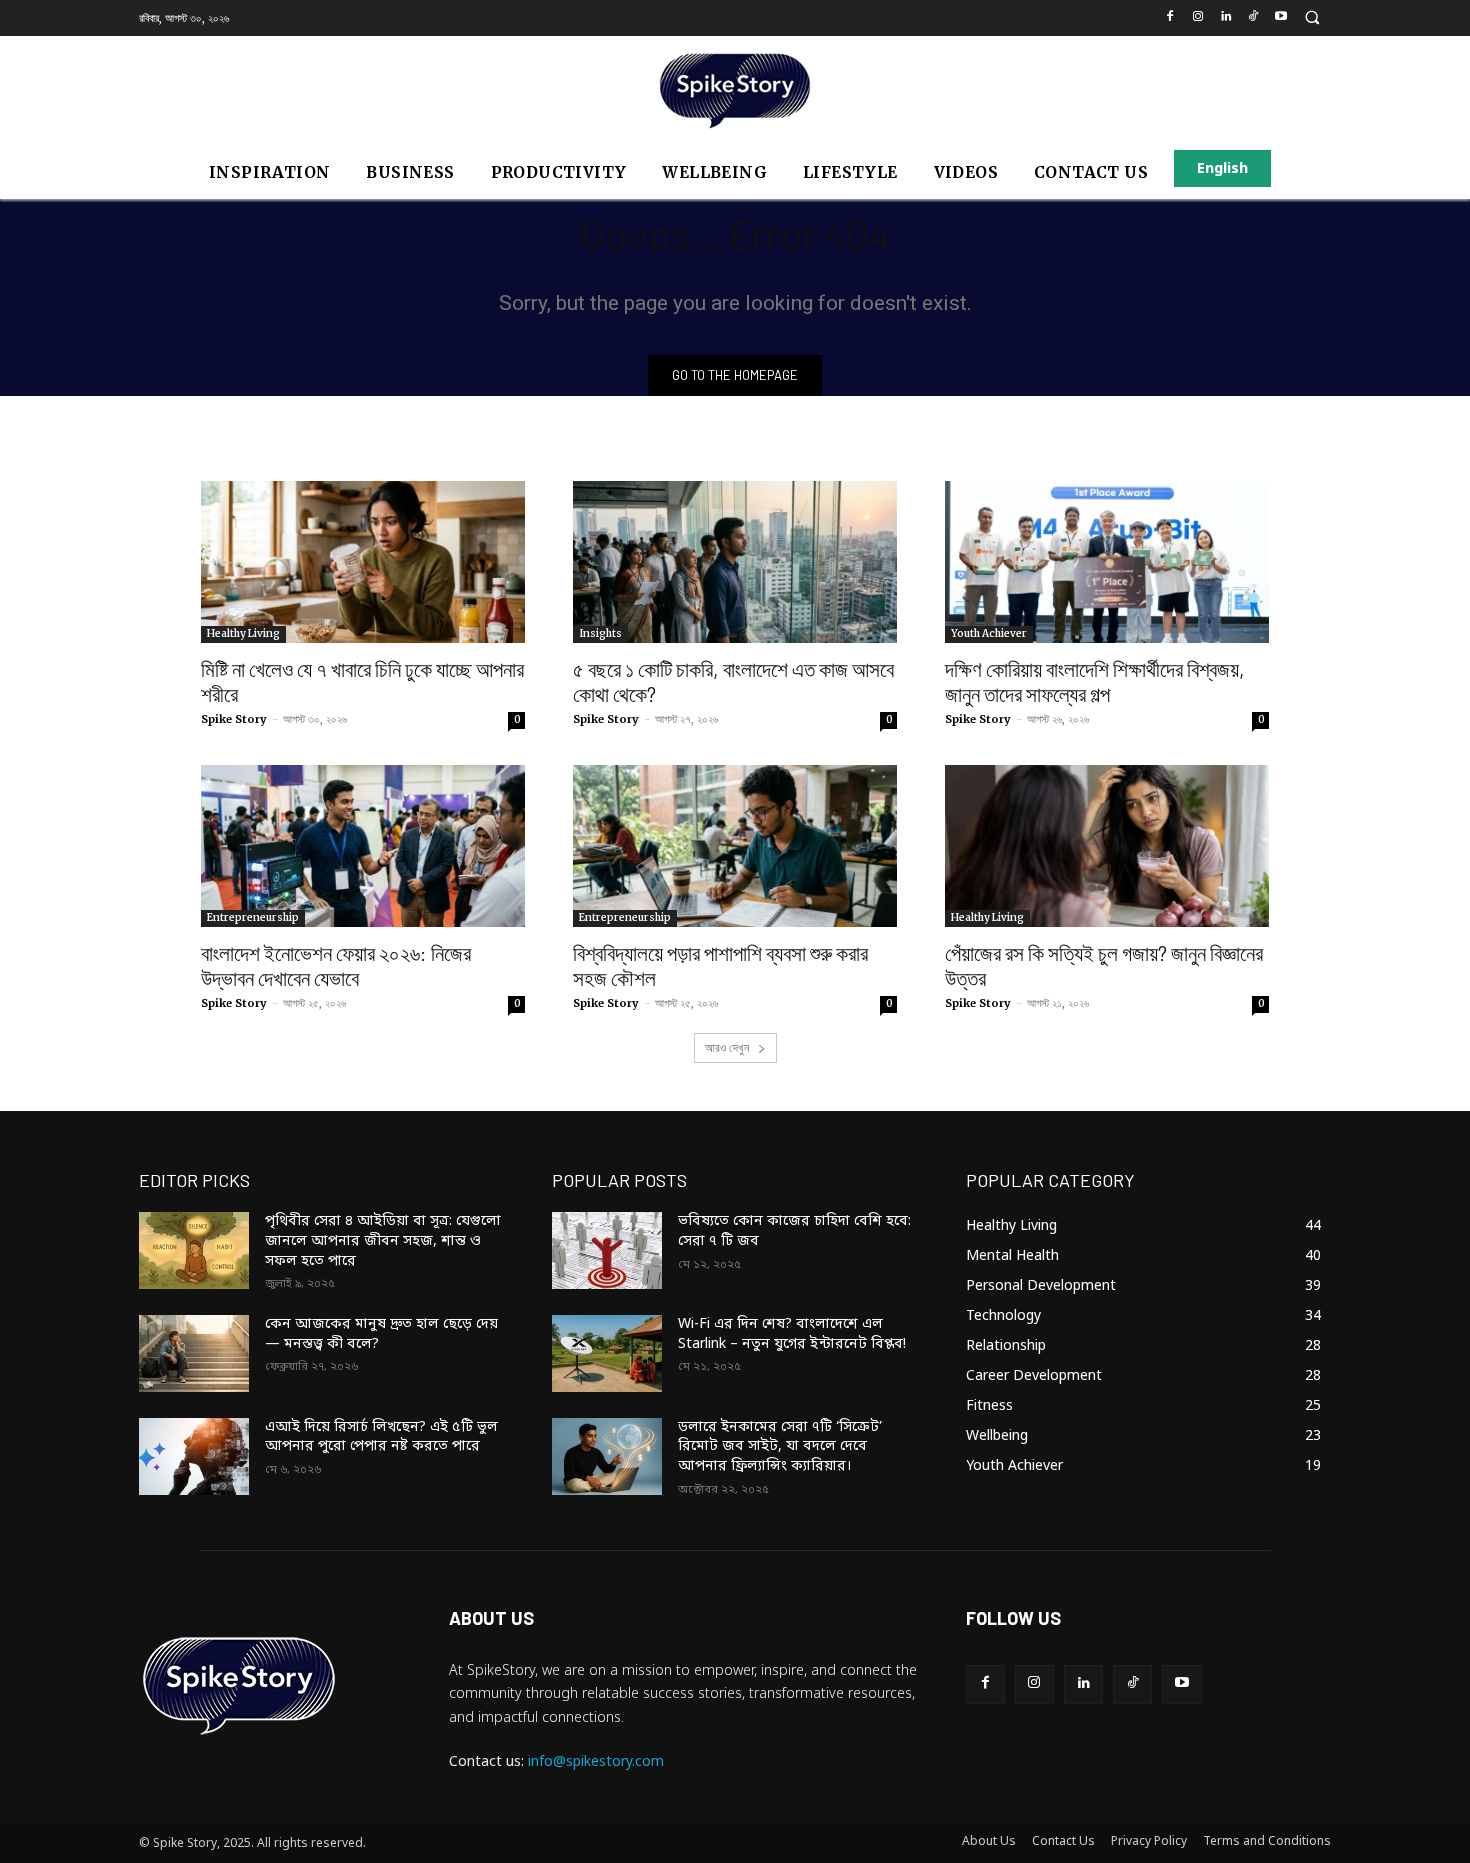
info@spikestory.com (596, 1762)
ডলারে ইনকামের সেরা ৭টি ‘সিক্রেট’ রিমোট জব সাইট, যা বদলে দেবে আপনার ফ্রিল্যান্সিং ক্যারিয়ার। (780, 1447)
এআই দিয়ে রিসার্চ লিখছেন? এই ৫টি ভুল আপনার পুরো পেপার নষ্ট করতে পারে (381, 1437)
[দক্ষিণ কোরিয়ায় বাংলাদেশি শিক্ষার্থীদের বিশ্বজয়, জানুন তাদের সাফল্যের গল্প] (1107, 562)
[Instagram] (1197, 18)
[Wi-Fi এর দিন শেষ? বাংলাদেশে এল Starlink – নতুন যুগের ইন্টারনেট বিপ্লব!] (607, 1353)
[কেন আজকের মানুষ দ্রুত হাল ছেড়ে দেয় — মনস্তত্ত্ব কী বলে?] (194, 1353)
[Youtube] (1281, 18)
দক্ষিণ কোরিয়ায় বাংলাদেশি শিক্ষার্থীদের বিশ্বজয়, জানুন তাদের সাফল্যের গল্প (1095, 681)
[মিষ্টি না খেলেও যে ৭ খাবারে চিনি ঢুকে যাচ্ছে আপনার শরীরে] (363, 562)
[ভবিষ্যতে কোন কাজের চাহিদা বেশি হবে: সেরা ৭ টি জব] (607, 1250)
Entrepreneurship (253, 917)
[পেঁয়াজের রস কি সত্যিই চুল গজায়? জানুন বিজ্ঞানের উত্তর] (1107, 846)
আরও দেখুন (728, 1047)
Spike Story (234, 719)
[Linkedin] (1225, 18)
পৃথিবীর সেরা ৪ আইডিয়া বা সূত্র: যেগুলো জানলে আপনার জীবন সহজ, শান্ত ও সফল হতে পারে (383, 1241)
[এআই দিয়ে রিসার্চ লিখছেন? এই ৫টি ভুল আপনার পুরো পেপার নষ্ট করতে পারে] (194, 1456)
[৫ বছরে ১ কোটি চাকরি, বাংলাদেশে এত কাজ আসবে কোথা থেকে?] (735, 562)
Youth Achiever (989, 633)
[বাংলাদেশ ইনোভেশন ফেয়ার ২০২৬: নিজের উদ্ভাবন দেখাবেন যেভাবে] (363, 846)
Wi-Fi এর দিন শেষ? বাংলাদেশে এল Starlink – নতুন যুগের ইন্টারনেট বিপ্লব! (792, 1334)
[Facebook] (1170, 18)
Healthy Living (243, 633)
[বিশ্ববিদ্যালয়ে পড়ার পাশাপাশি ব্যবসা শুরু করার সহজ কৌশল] (735, 846)
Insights (600, 633)
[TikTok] (1253, 18)
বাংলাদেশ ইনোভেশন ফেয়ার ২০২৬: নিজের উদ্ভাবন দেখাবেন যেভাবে (336, 965)
